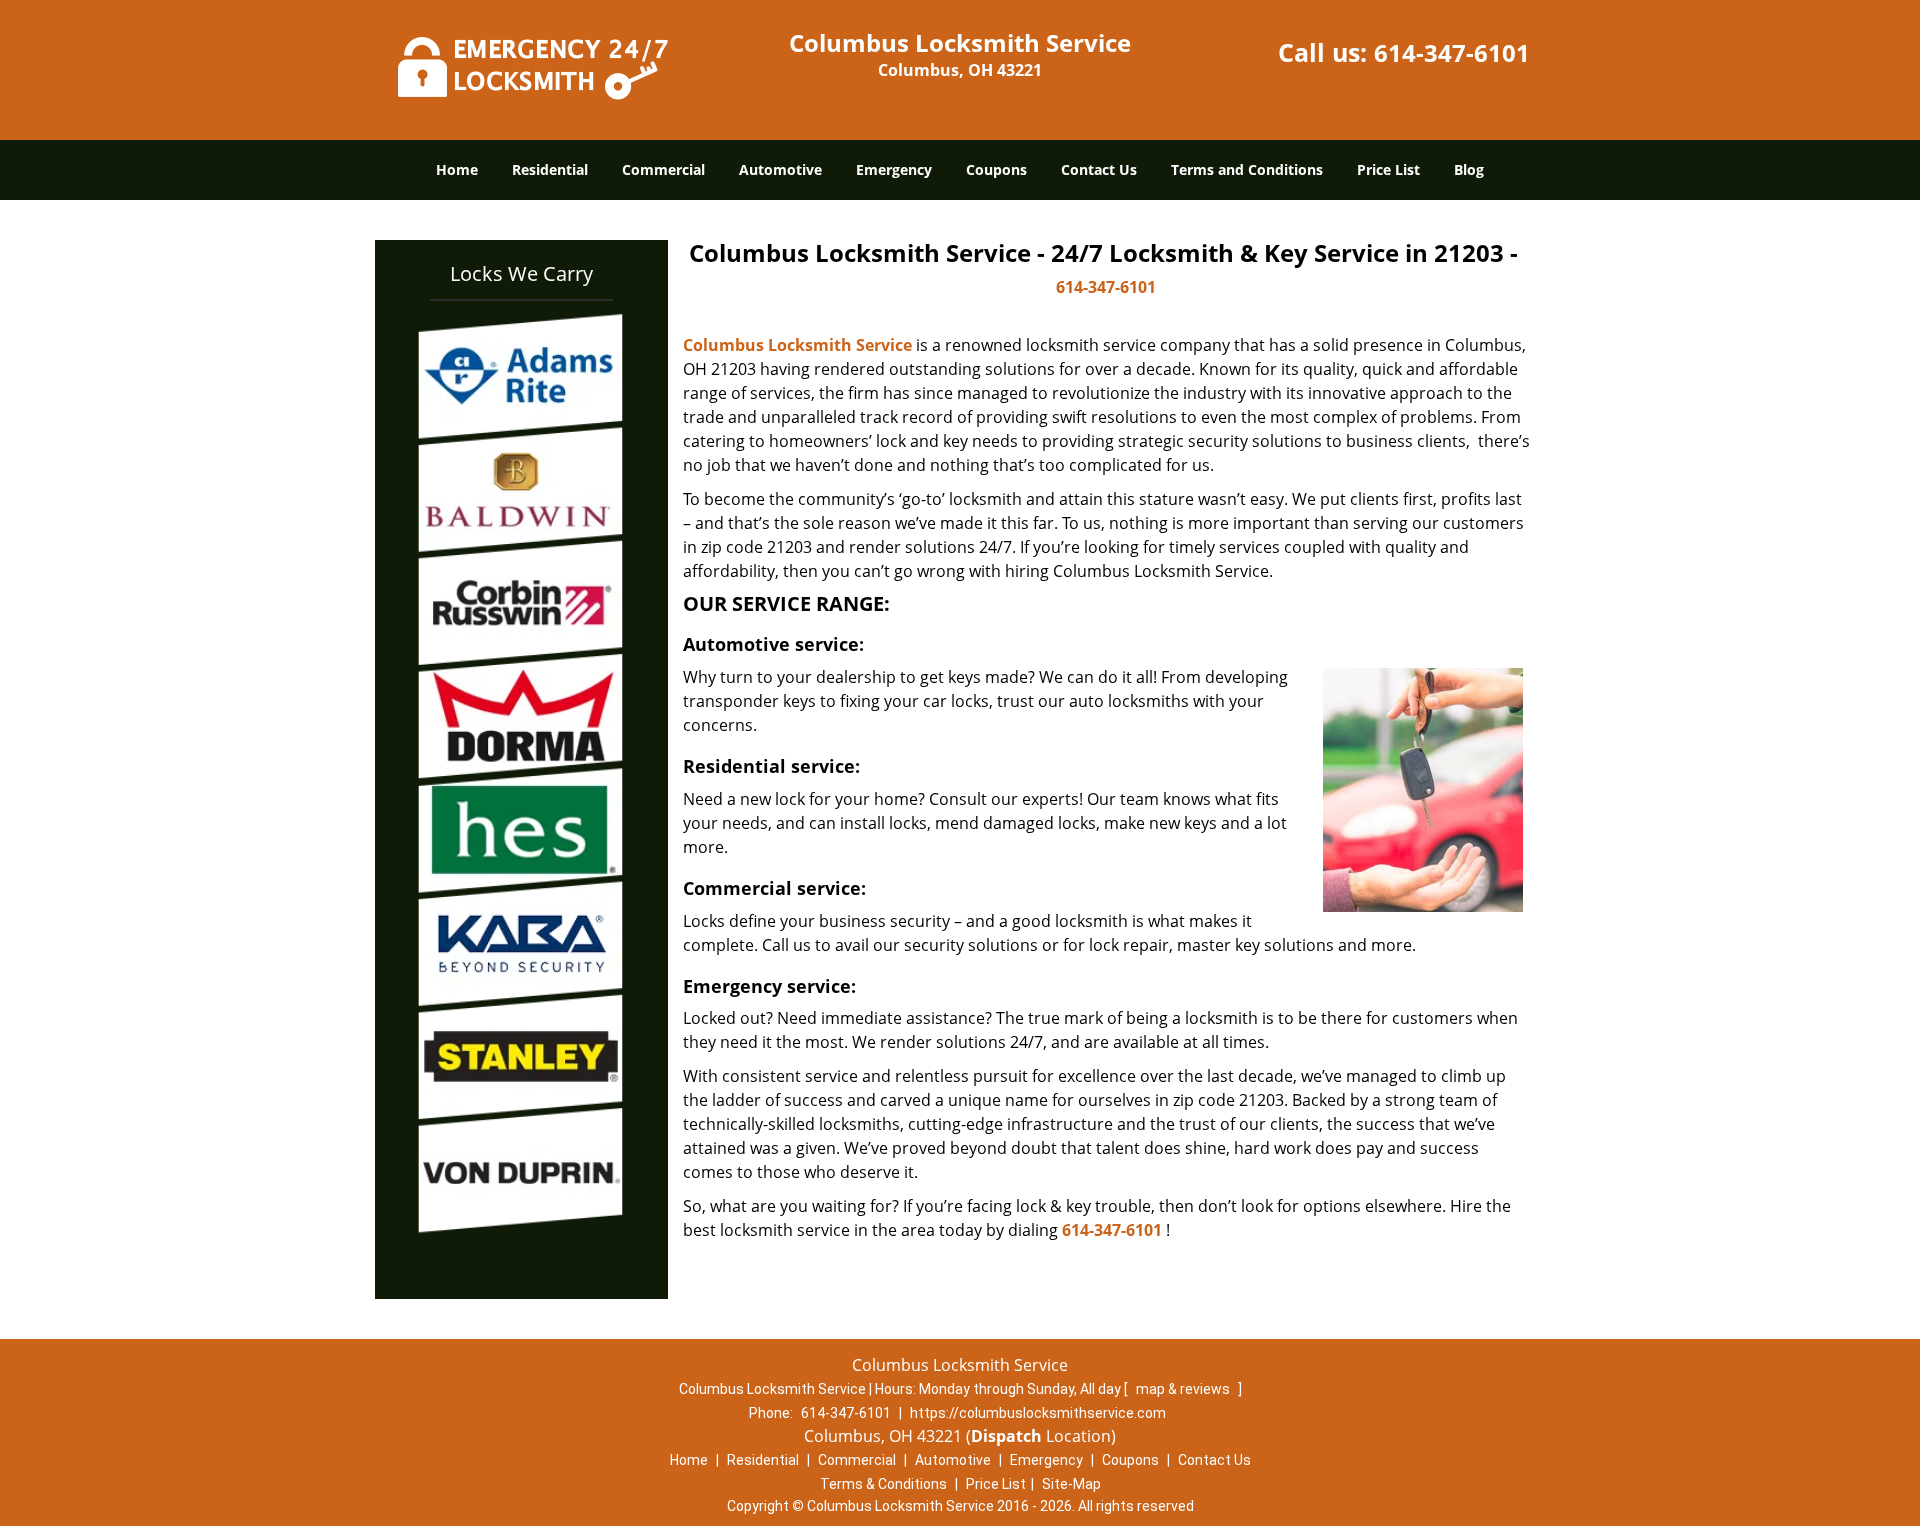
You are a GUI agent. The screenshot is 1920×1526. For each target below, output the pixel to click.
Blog (1469, 169)
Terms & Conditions (883, 1484)
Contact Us (1099, 169)
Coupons (996, 169)
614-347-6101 (1452, 52)
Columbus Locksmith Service (797, 345)
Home (457, 169)
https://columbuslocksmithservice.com (1038, 1413)
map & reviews (1184, 1389)
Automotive (780, 169)
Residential (550, 169)
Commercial (663, 169)
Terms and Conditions (1247, 169)
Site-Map (1071, 1484)
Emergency (894, 169)
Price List (1388, 169)
